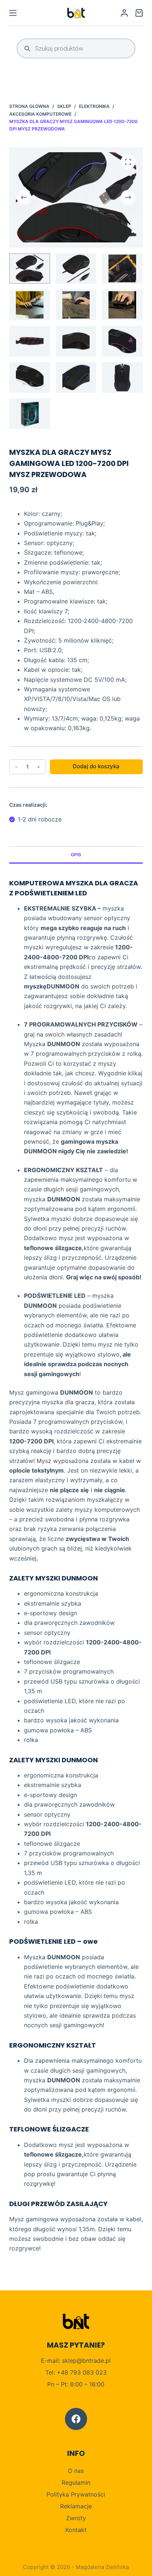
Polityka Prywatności (76, 2494)
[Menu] (13, 13)
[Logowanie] (124, 13)
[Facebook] (76, 2419)
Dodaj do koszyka (96, 766)
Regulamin (76, 2483)
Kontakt (76, 2530)
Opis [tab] (76, 855)
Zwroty (76, 2518)
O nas (76, 2471)
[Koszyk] (139, 13)
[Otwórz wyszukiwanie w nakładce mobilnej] (76, 48)
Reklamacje (76, 2506)
